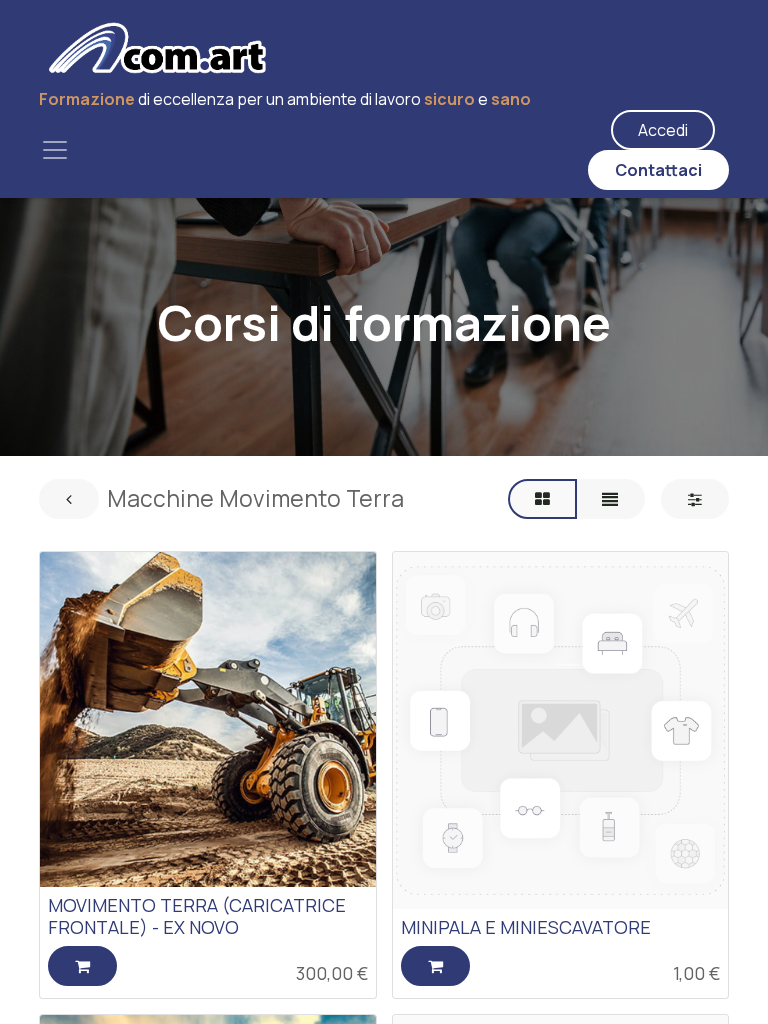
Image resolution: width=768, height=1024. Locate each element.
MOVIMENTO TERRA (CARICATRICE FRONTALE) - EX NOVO (197, 916)
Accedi (663, 130)
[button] (82, 966)
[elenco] (610, 499)
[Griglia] (542, 499)
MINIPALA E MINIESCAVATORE (526, 927)
